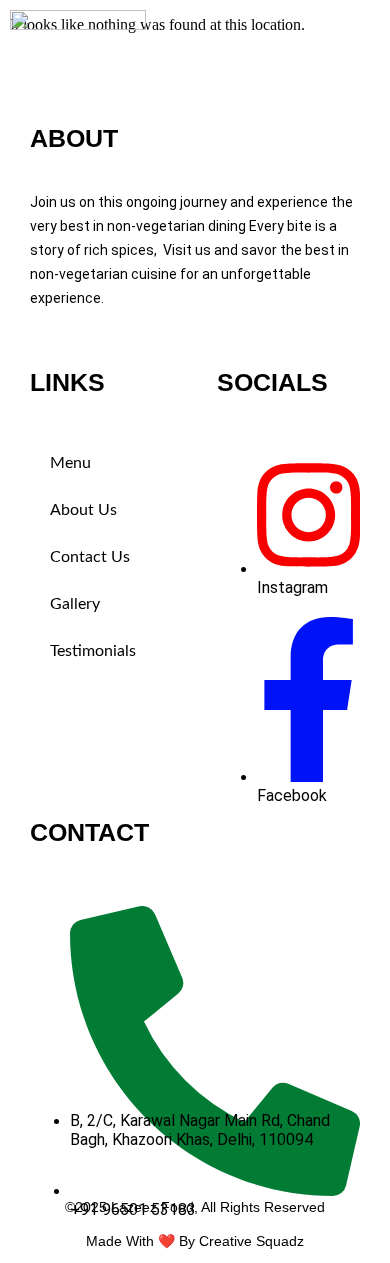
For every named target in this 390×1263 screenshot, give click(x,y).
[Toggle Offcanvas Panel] (345, 18)
